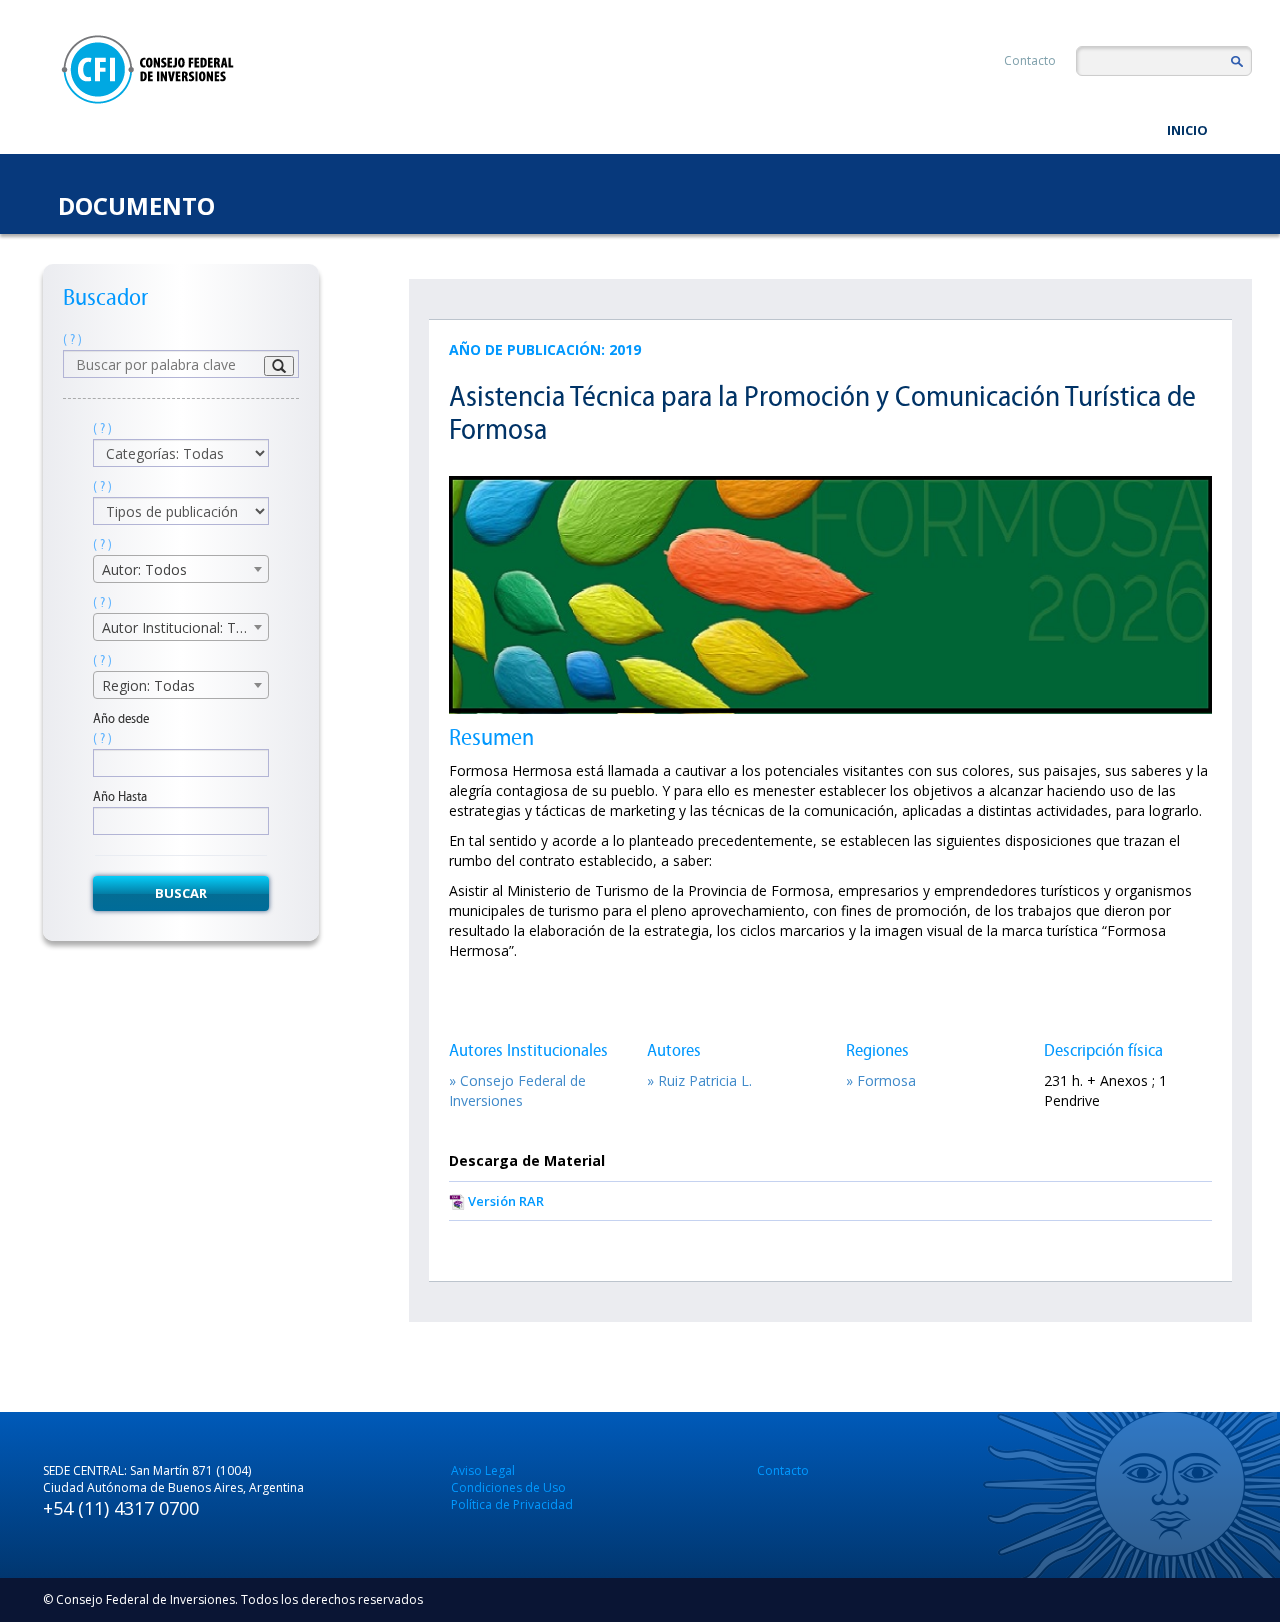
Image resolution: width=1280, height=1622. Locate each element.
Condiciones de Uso (508, 1487)
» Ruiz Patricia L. (699, 1080)
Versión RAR (506, 1201)
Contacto (1030, 60)
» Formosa (881, 1080)
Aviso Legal (483, 1470)
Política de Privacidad (512, 1504)
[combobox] (181, 569)
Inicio (1187, 130)
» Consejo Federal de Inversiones (517, 1090)
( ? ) (72, 339)
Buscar (181, 893)
